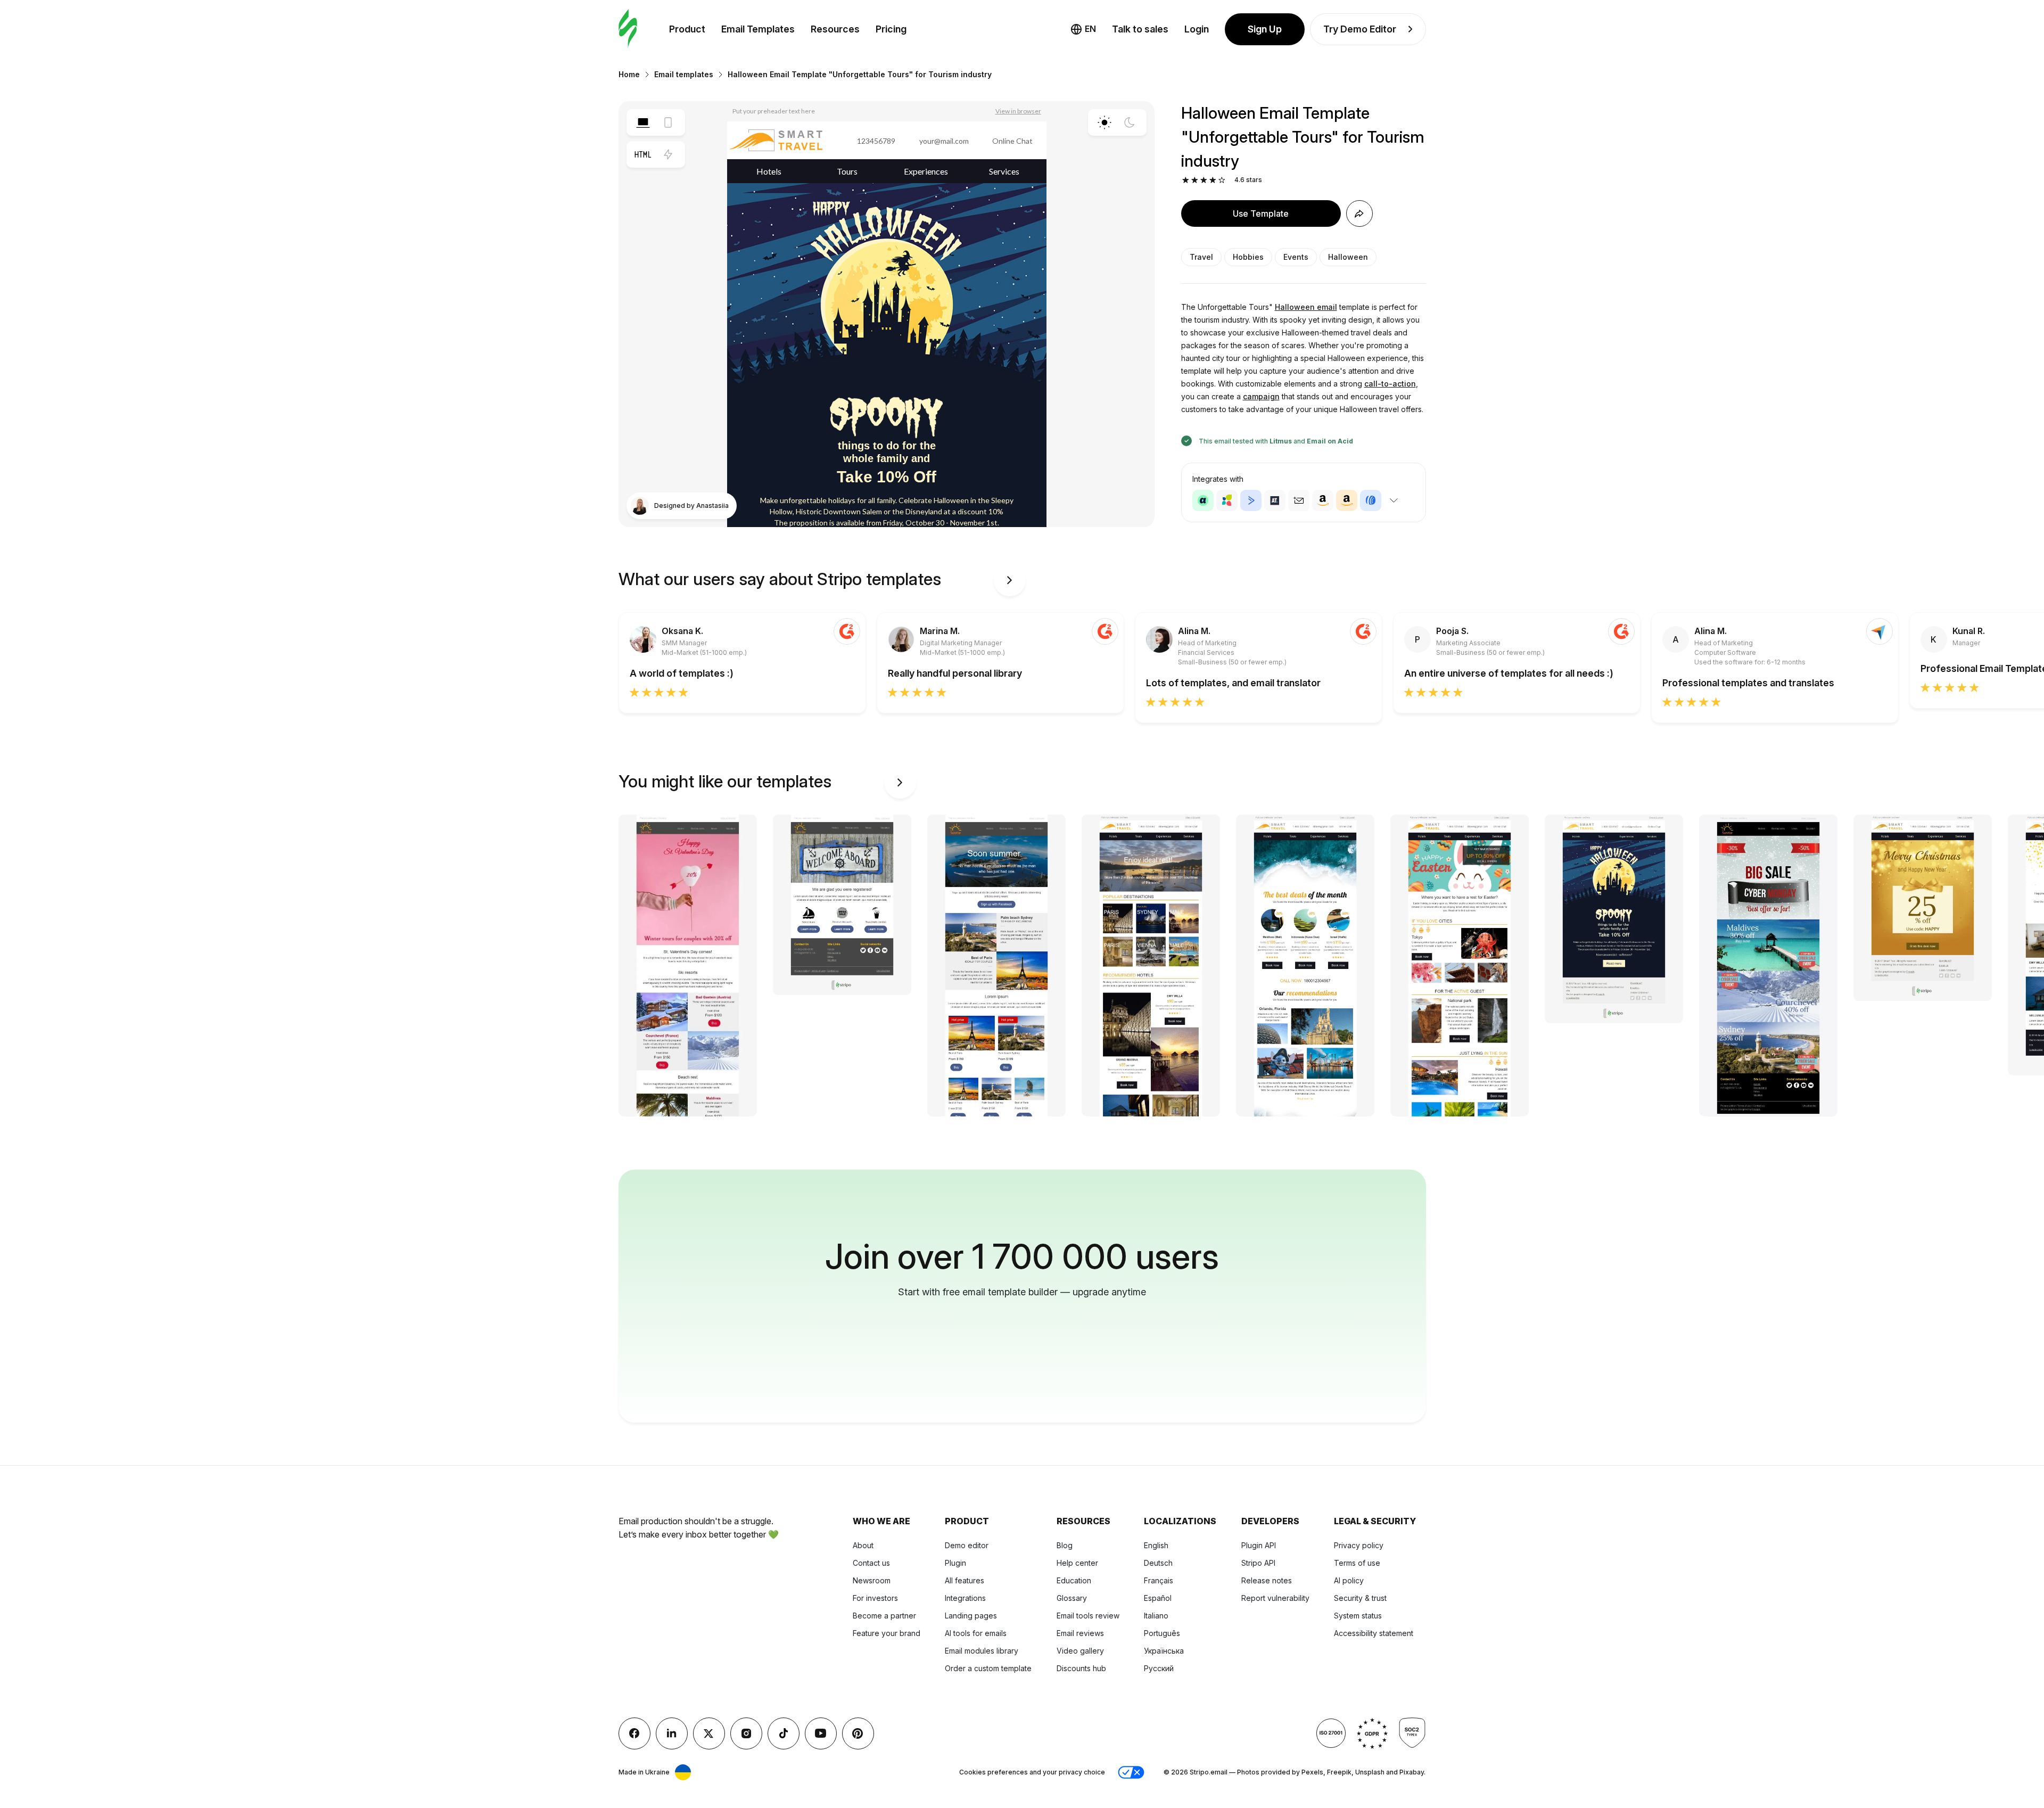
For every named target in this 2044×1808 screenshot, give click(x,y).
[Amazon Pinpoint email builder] (1323, 500)
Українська (1164, 1651)
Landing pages (971, 1616)
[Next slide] (1010, 580)
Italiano (1156, 1616)
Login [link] (1197, 29)
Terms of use (1357, 1563)
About (863, 1545)
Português (1162, 1633)
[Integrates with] (1394, 500)
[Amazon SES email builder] (1347, 500)
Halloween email (1306, 307)
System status (1358, 1616)
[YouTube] (821, 1733)
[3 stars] (1204, 180)
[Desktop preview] (643, 122)
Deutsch (1158, 1563)
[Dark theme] (1130, 122)
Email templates (684, 74)
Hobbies (1248, 257)
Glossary (1072, 1598)
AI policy (1349, 1580)
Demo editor (967, 1545)
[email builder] (628, 29)
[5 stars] (1222, 180)
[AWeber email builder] (1371, 500)
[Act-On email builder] (1227, 500)
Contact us (871, 1563)
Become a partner (884, 1616)
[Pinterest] (858, 1733)
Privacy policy (1359, 1545)
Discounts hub (1081, 1668)
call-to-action (1390, 384)
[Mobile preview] (668, 122)
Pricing (891, 29)
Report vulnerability (1275, 1598)
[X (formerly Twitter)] (709, 1733)
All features (965, 1580)
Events (1296, 257)
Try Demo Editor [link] (1360, 29)
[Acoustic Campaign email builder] (1203, 500)
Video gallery (1080, 1651)
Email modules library (982, 1651)
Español (1158, 1598)
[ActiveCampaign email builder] (1251, 500)
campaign (1261, 396)
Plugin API (1259, 1545)
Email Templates (758, 29)
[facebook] (634, 1733)
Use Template (1261, 213)
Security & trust (1360, 1598)
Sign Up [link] (1265, 29)
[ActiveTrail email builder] (1275, 500)
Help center (1077, 1563)
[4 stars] (1213, 180)
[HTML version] (643, 154)
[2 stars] (1195, 180)
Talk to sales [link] (1140, 29)
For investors (875, 1598)
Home (629, 74)
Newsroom (872, 1580)
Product (687, 29)
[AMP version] (668, 154)
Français (1159, 1580)
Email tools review (1088, 1616)
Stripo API (1258, 1563)
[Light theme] (1105, 122)
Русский (1159, 1668)
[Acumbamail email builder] (1299, 500)
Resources (835, 29)
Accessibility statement (1374, 1633)
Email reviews (1080, 1633)
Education (1074, 1580)
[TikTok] (784, 1733)
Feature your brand (887, 1633)
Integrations (965, 1598)
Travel (1201, 257)
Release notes (1267, 1580)
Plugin (955, 1563)
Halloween (1348, 257)
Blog (1065, 1545)
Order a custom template (988, 1668)
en (1090, 29)
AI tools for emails (976, 1633)
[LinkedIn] (672, 1733)
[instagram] (746, 1733)
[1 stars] (1186, 180)
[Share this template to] (1359, 213)
